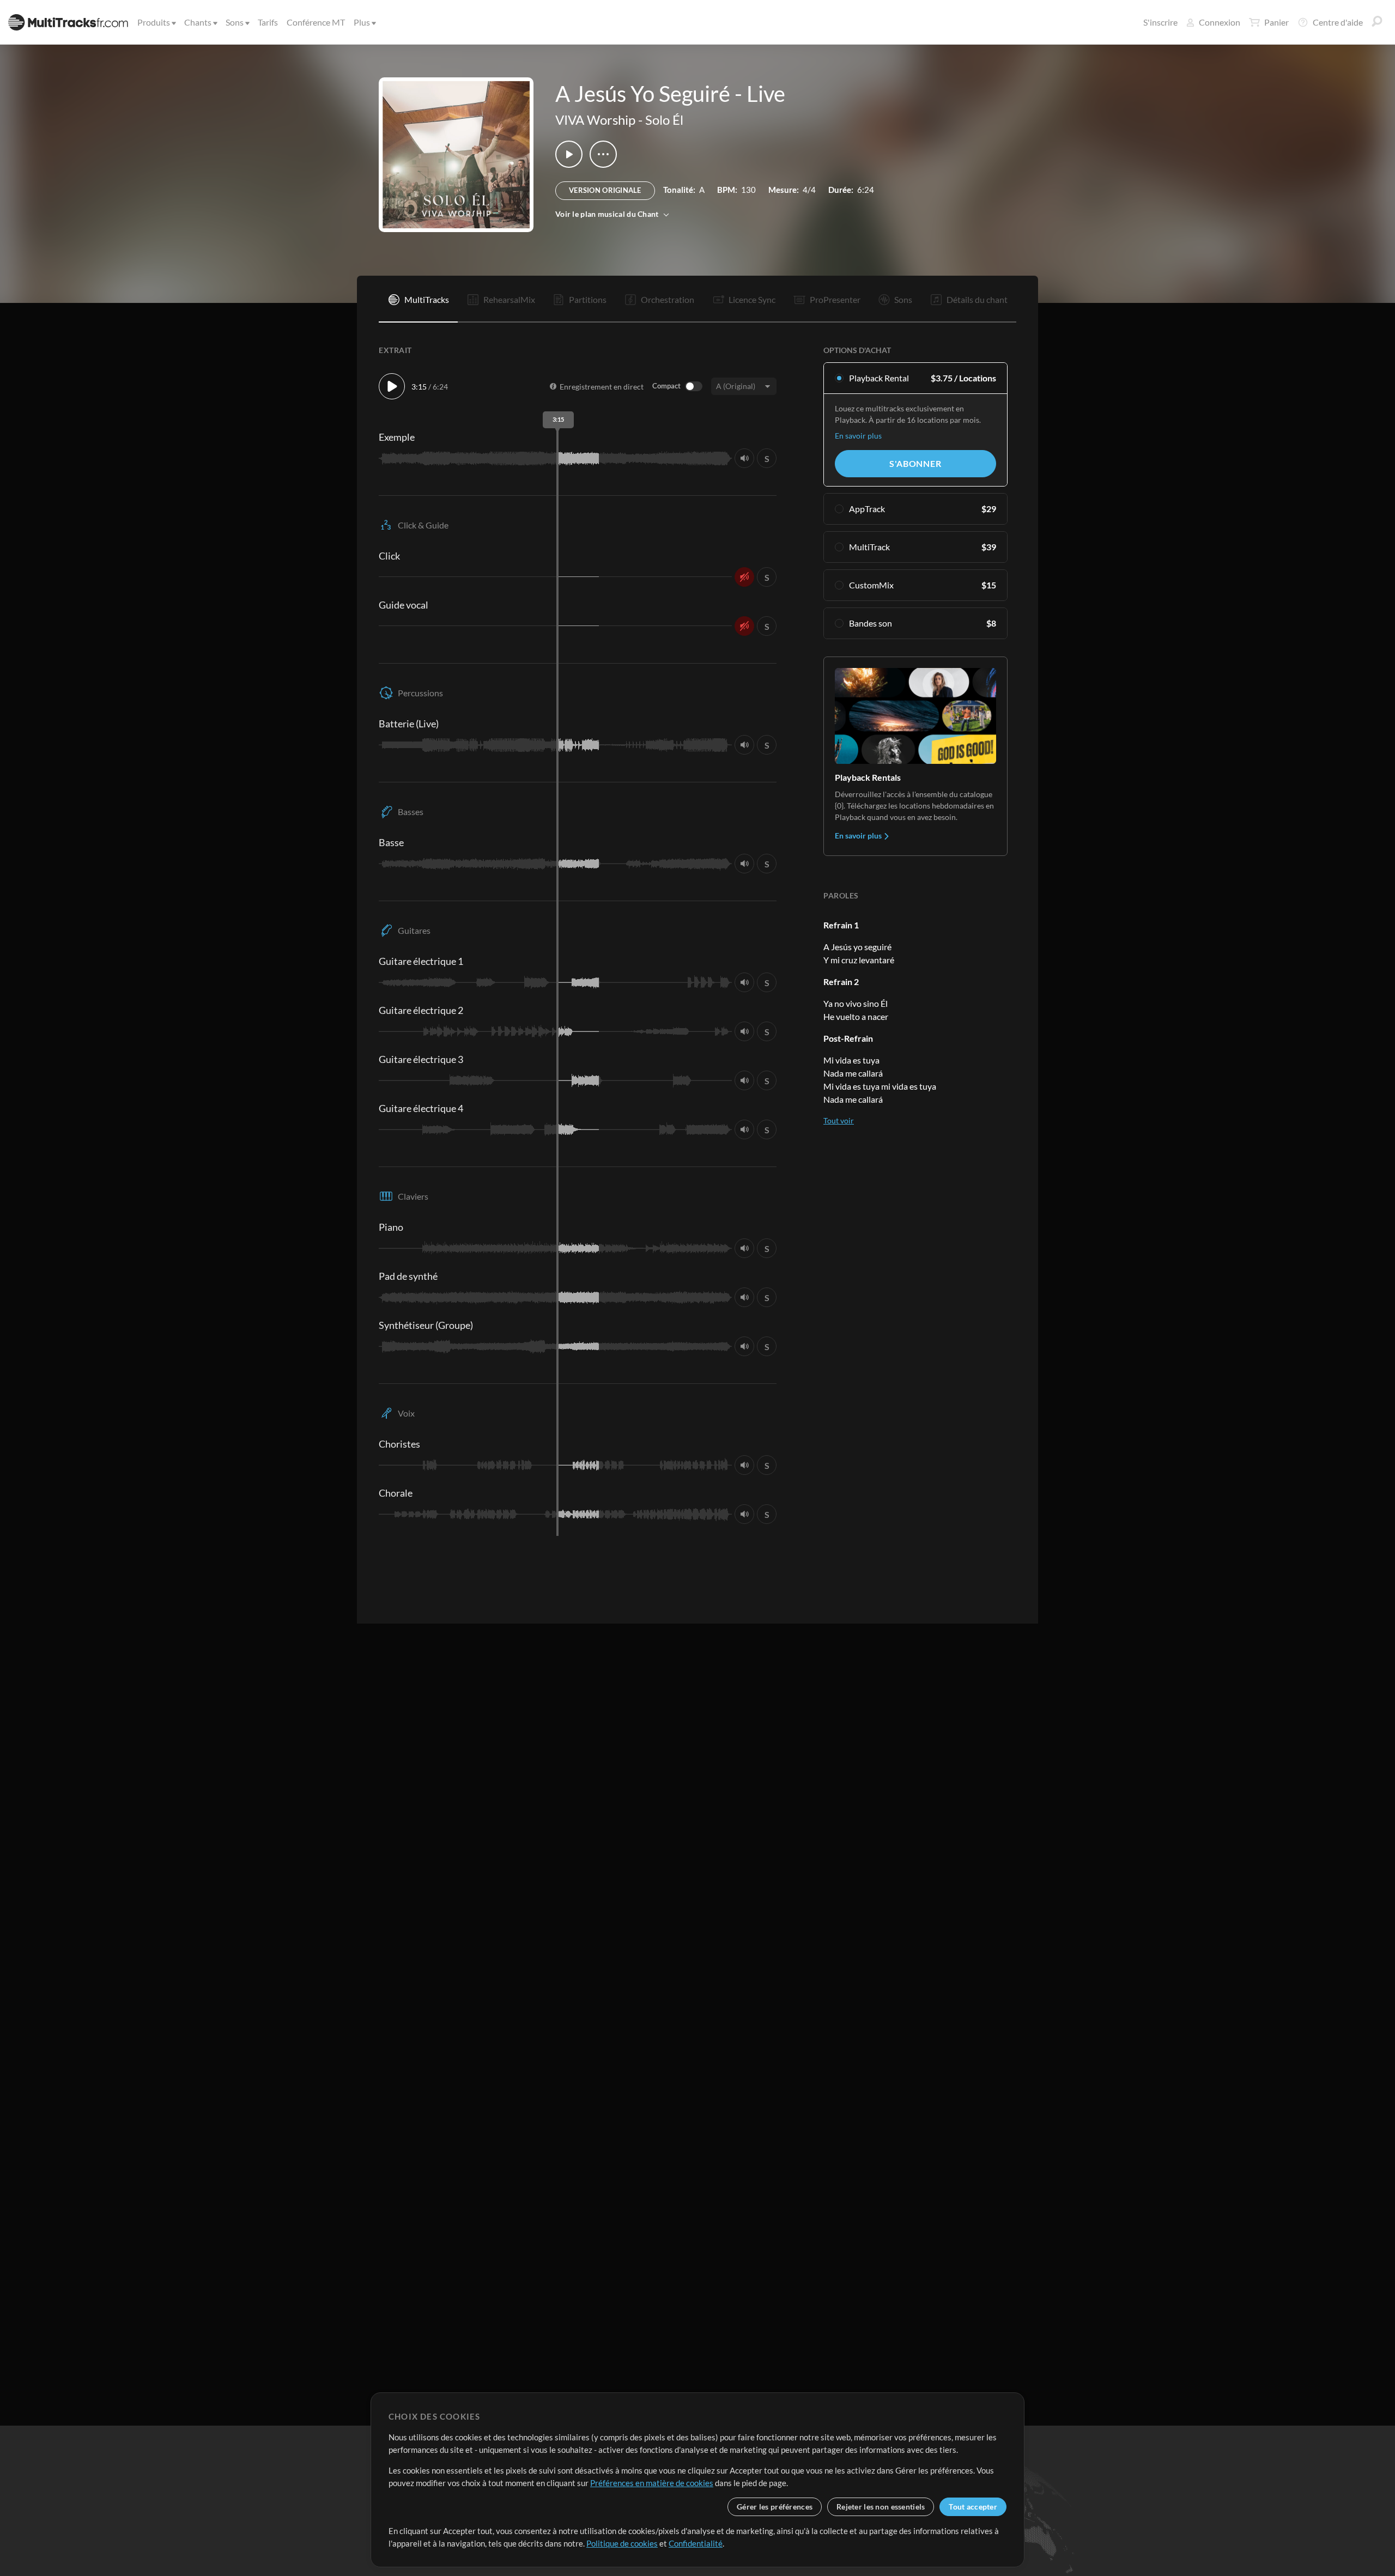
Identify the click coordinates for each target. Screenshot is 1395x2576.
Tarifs (268, 22)
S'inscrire (1160, 22)
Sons (235, 22)
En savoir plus (858, 436)
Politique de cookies (622, 2543)
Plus (362, 22)
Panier (1276, 22)
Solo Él (664, 120)
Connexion (1220, 22)
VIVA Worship (595, 120)
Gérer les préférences (775, 2507)
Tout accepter (973, 2507)
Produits (154, 22)
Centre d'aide (1338, 22)
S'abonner (915, 463)
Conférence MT (316, 22)
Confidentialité (696, 2543)
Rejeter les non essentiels (881, 2507)
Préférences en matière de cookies (652, 2483)
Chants (198, 22)
